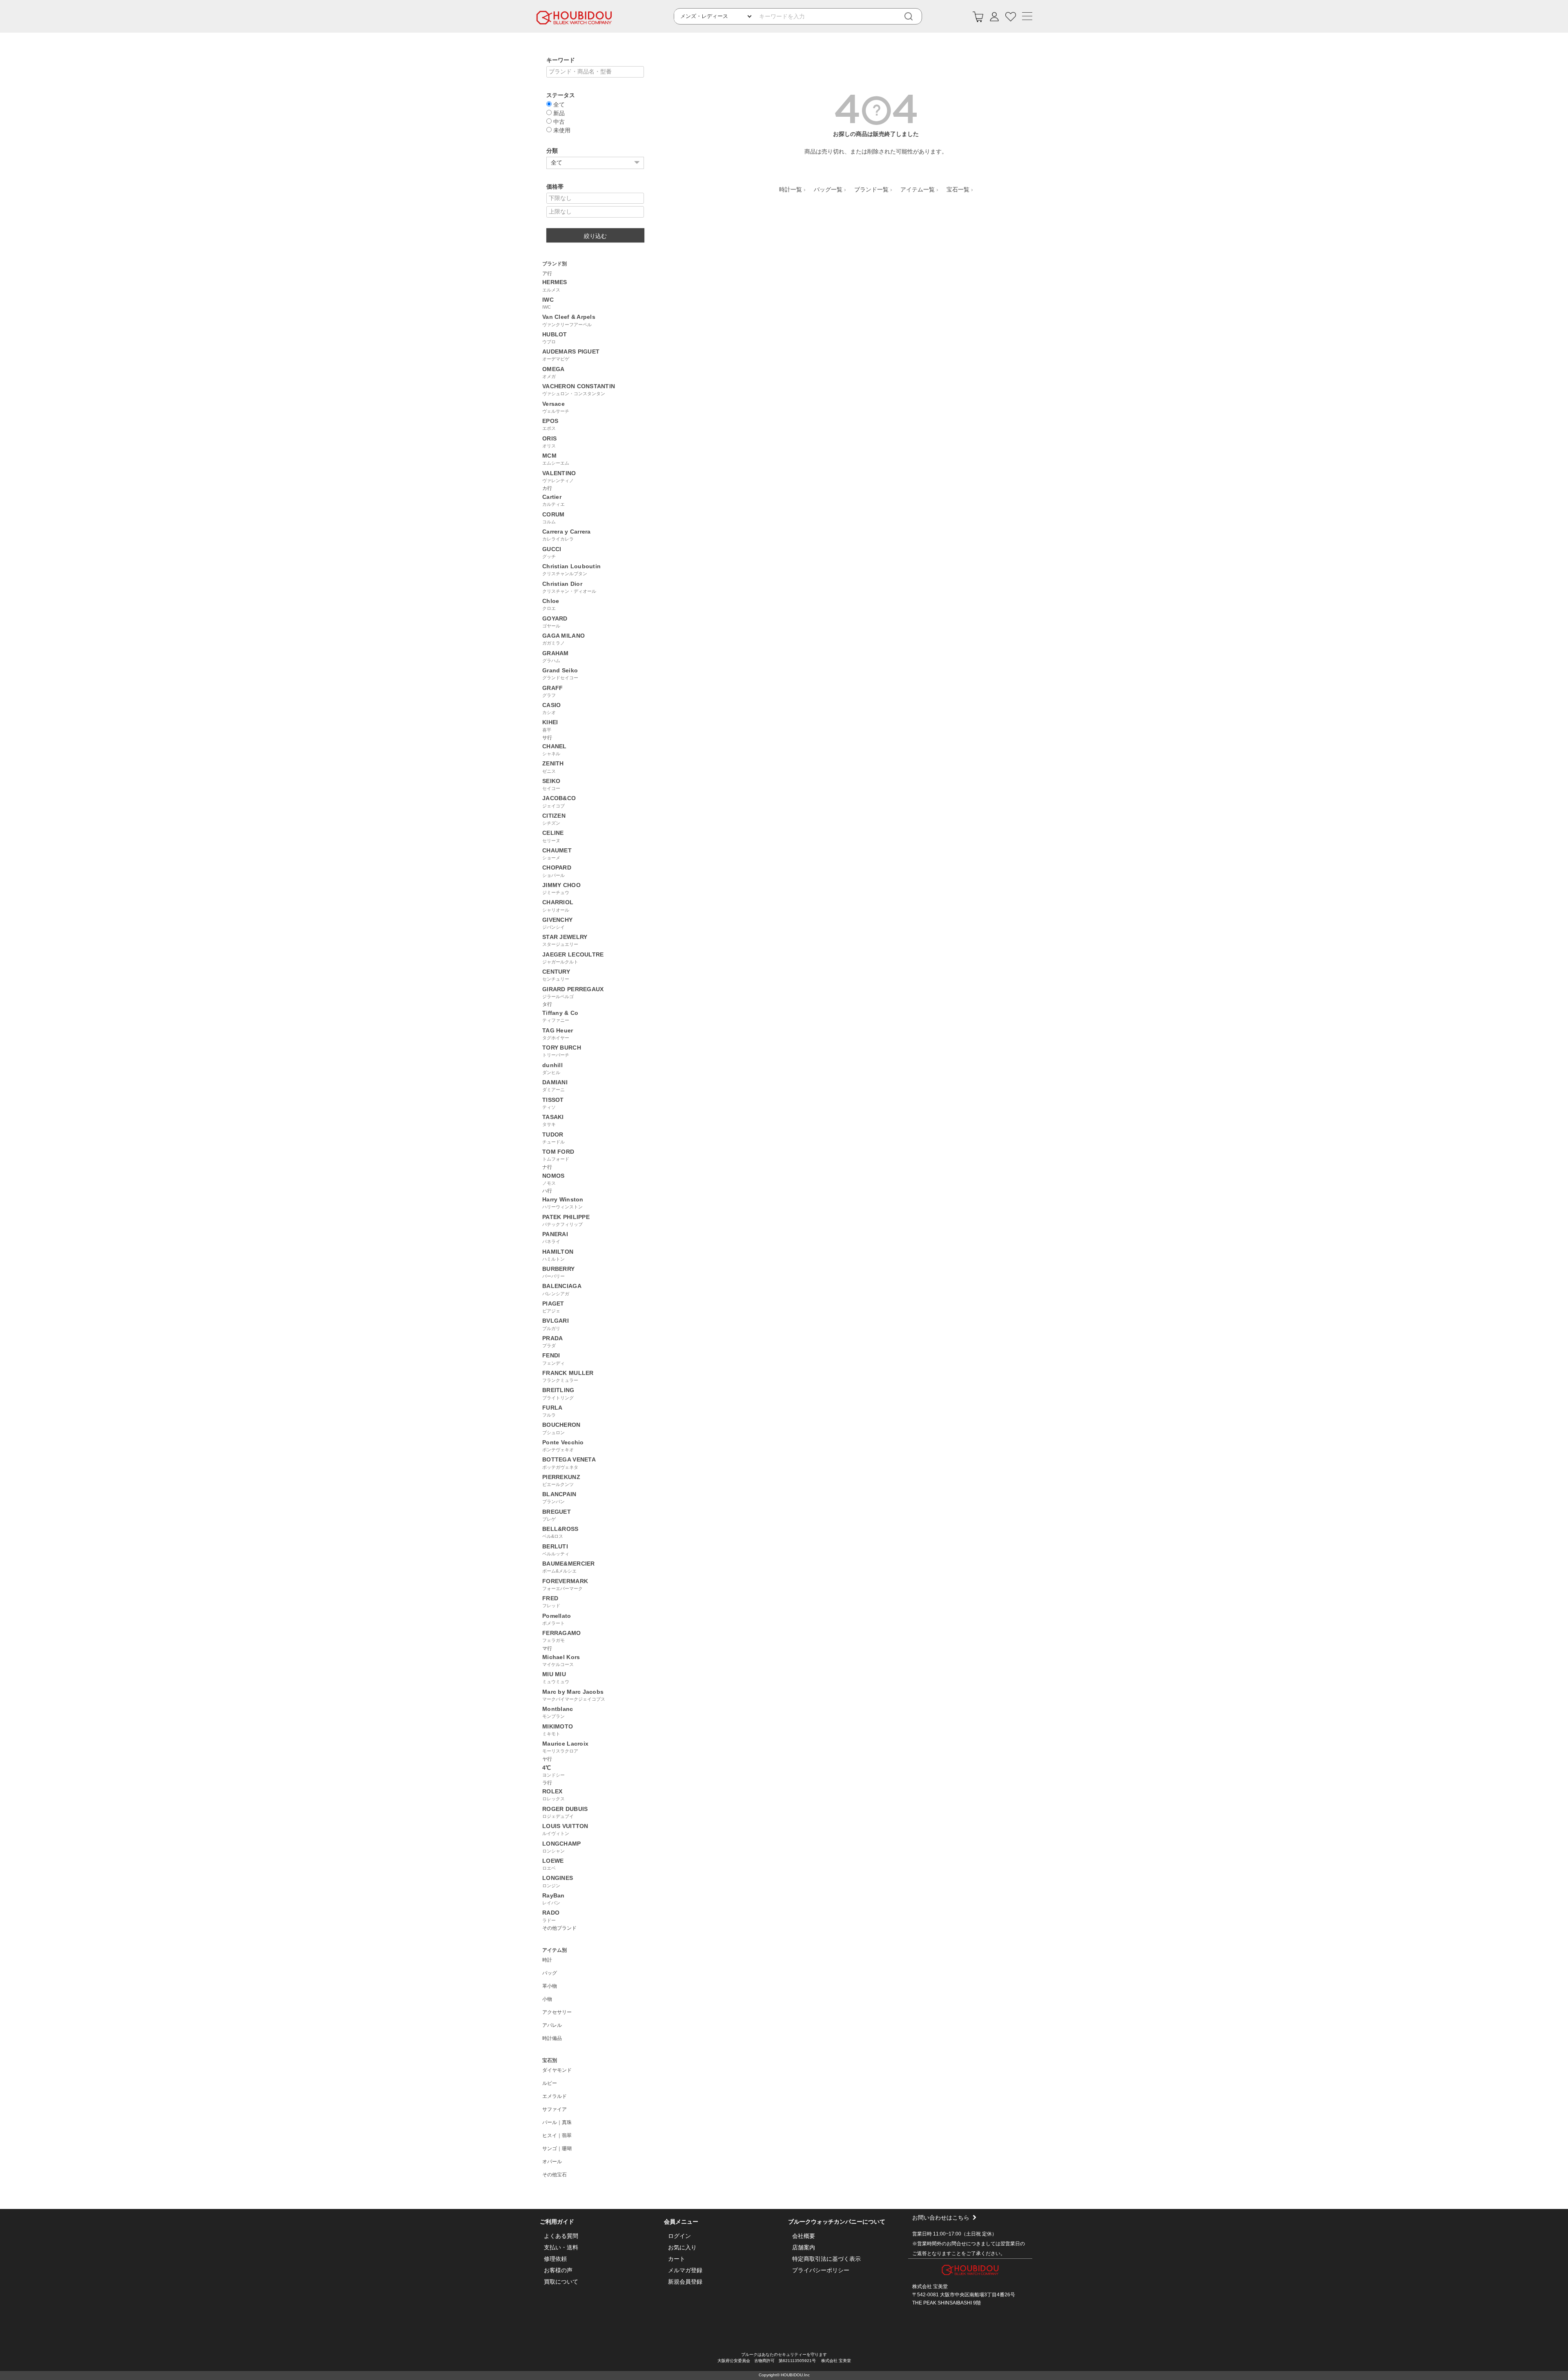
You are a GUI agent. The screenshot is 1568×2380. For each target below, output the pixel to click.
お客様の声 (558, 2270)
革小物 (550, 1986)
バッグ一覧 (828, 189)
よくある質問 (561, 2236)
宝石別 (550, 2060)
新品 (558, 113)
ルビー (550, 2083)
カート (677, 2259)
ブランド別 (555, 264)
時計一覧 (791, 189)
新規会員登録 (685, 2282)
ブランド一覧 (871, 189)
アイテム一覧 (918, 189)
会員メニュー (681, 2222)
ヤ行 (547, 1759)
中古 (558, 121)
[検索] (914, 17)
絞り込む (595, 236)
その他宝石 (555, 2175)
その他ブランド (559, 1928)
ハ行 (547, 1191)
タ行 (547, 1004)
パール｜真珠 (557, 2122)
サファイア (555, 2109)
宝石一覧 (958, 189)
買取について (561, 2282)
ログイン (679, 2236)
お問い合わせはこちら (941, 2218)
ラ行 (547, 1783)
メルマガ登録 (685, 2270)
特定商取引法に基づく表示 (826, 2259)
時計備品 (552, 2038)
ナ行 (547, 1167)
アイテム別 (555, 1950)
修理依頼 (555, 2259)
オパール (552, 2162)
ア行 (547, 274)
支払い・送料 (561, 2247)
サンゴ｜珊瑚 (557, 2149)
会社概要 (804, 2236)
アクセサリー (557, 2012)
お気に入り (682, 2247)
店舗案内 (804, 2247)
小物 (547, 1999)
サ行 (547, 738)
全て (558, 104)
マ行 (547, 1648)
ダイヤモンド (557, 2070)
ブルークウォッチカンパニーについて (837, 2222)
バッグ (550, 1973)
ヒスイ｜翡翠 (557, 2135)
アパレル (552, 2025)
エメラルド (555, 2096)
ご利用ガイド (557, 2222)
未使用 (561, 130)
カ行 (547, 488)
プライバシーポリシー (821, 2270)
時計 (547, 1960)
